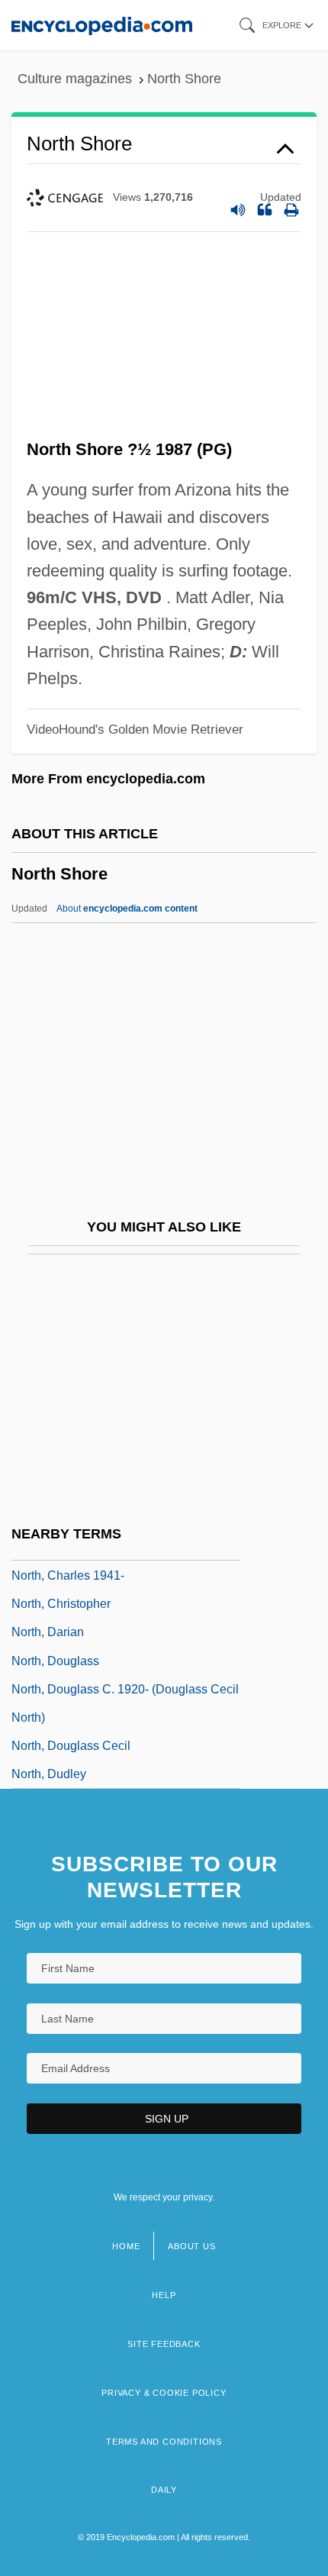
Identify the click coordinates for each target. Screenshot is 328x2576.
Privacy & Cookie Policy (164, 2393)
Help (164, 2295)
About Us (191, 2246)
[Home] (102, 25)
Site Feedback (164, 2344)
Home (126, 2246)
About (127, 909)
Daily (164, 2490)
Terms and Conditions (164, 2442)
